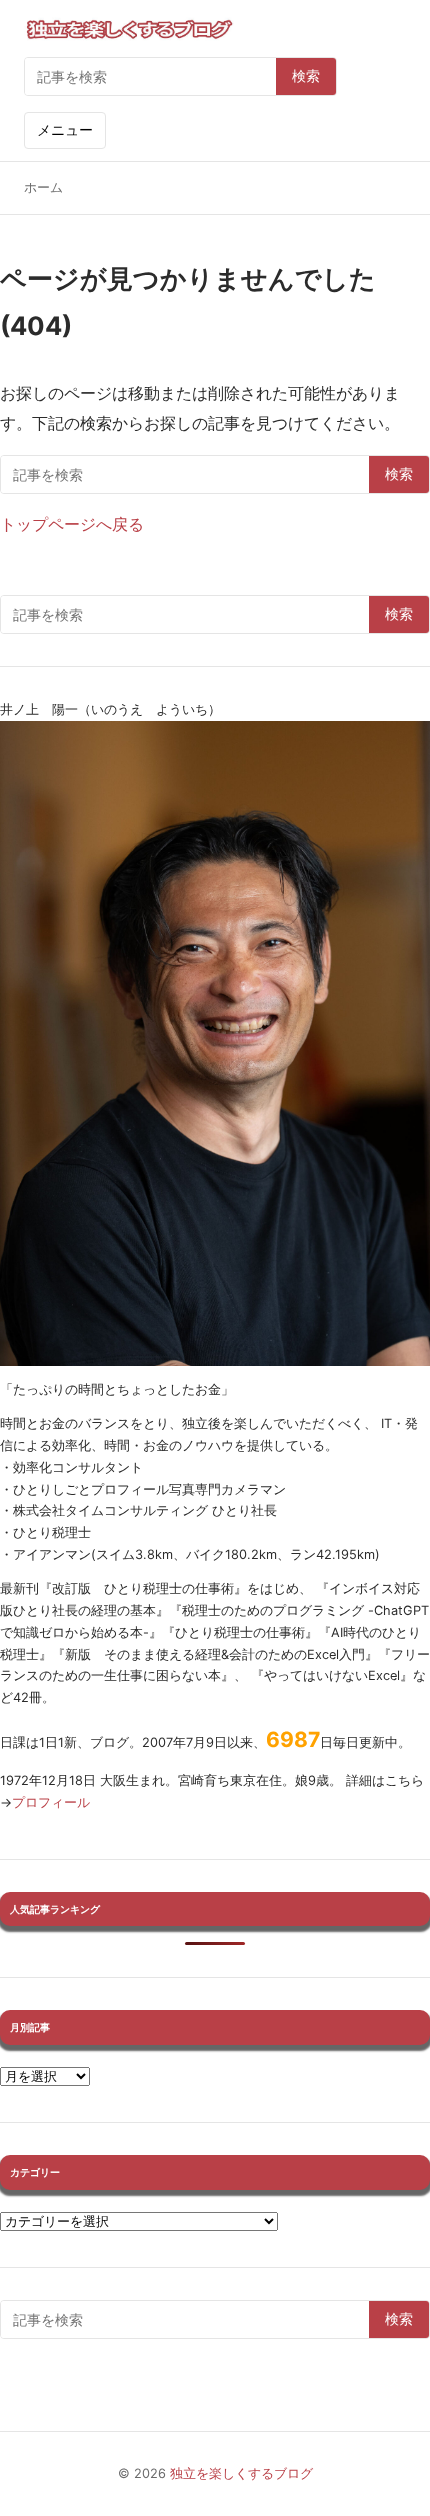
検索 (306, 76)
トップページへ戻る (72, 524)
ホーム (43, 187)
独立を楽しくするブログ (241, 2473)
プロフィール (51, 1802)
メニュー (65, 130)
